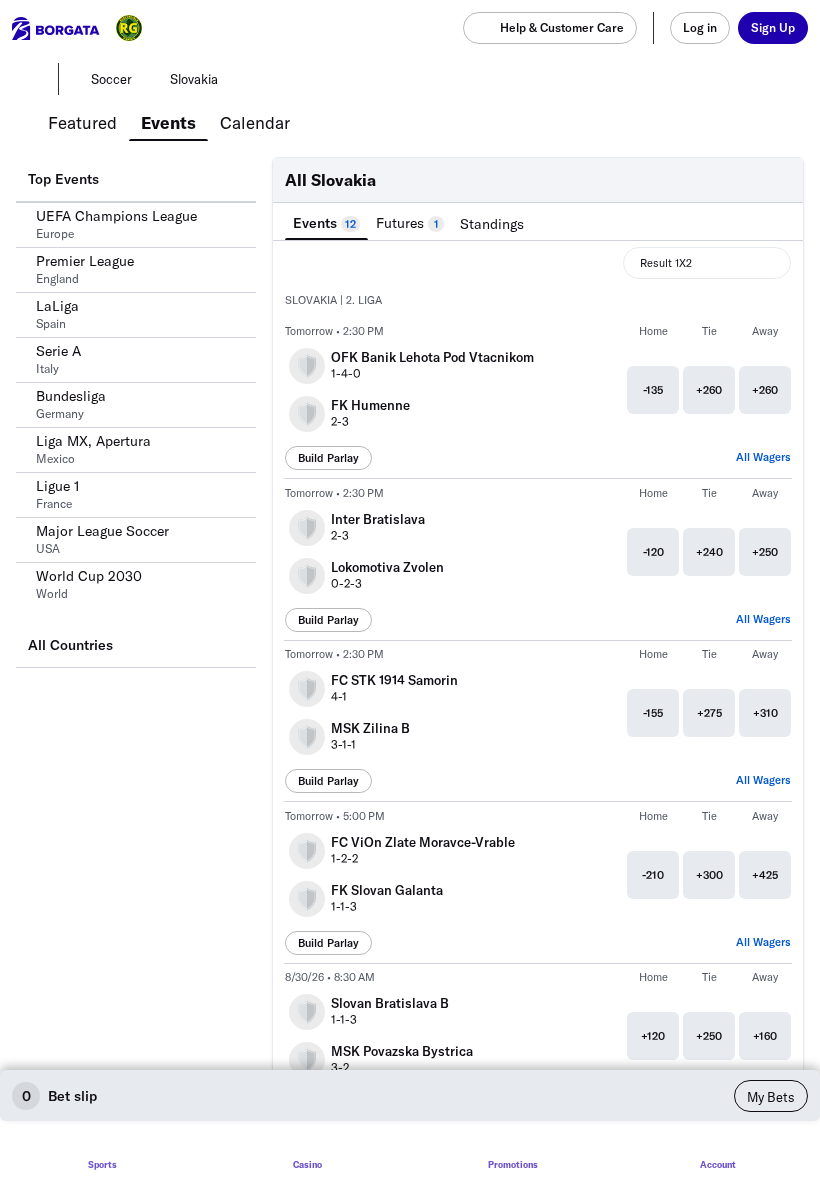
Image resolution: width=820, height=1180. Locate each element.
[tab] (82, 121)
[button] (538, 301)
